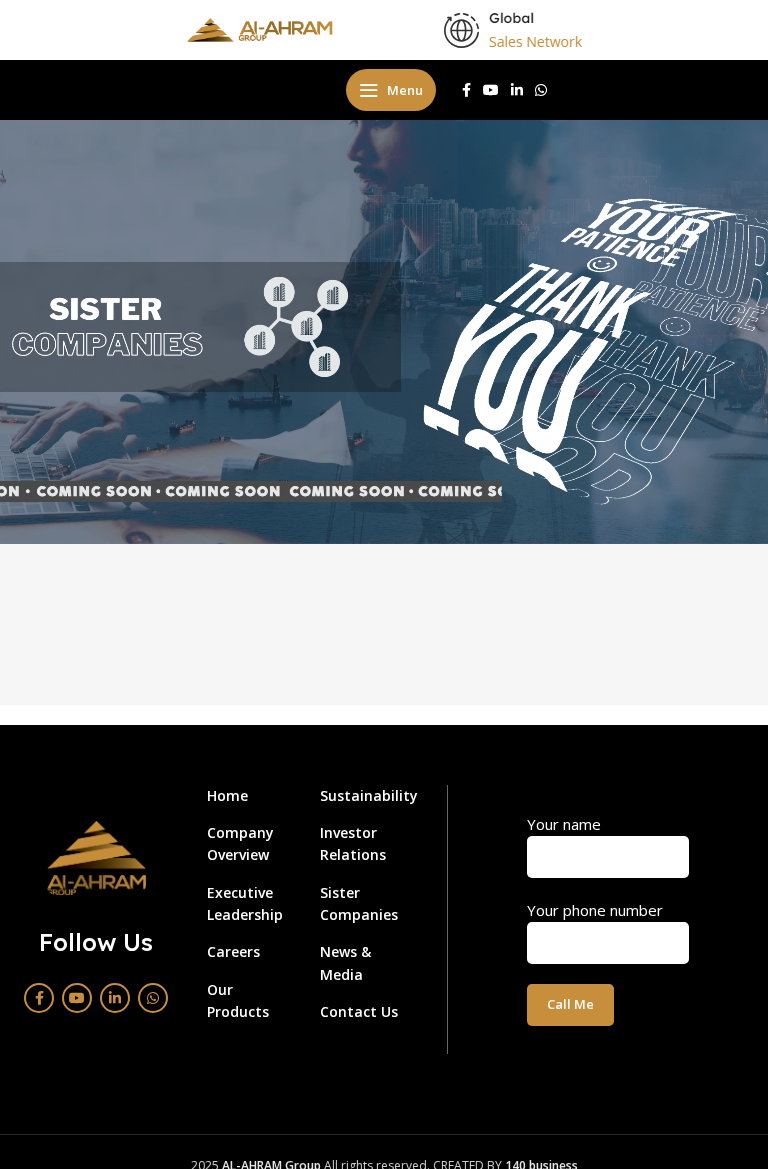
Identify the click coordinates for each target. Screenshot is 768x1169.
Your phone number (595, 910)
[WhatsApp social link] (541, 90)
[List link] (248, 796)
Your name (564, 824)
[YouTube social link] (491, 90)
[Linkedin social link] (517, 90)
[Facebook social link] (466, 90)
